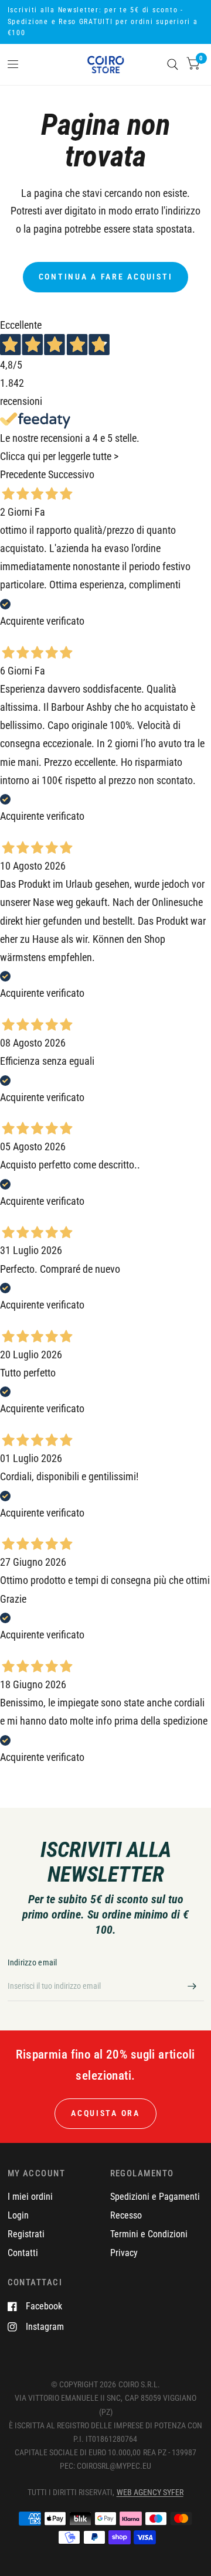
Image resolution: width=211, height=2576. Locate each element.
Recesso (126, 2215)
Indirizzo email (33, 1962)
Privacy (124, 2253)
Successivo (71, 475)
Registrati (26, 2234)
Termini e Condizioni (149, 2234)
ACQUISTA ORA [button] (105, 2113)
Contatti (23, 2253)
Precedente (23, 475)
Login (18, 2215)
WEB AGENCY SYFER (150, 2492)
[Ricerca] (173, 64)
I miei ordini (30, 2197)
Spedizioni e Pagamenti (155, 2197)
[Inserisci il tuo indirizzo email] (192, 1986)
